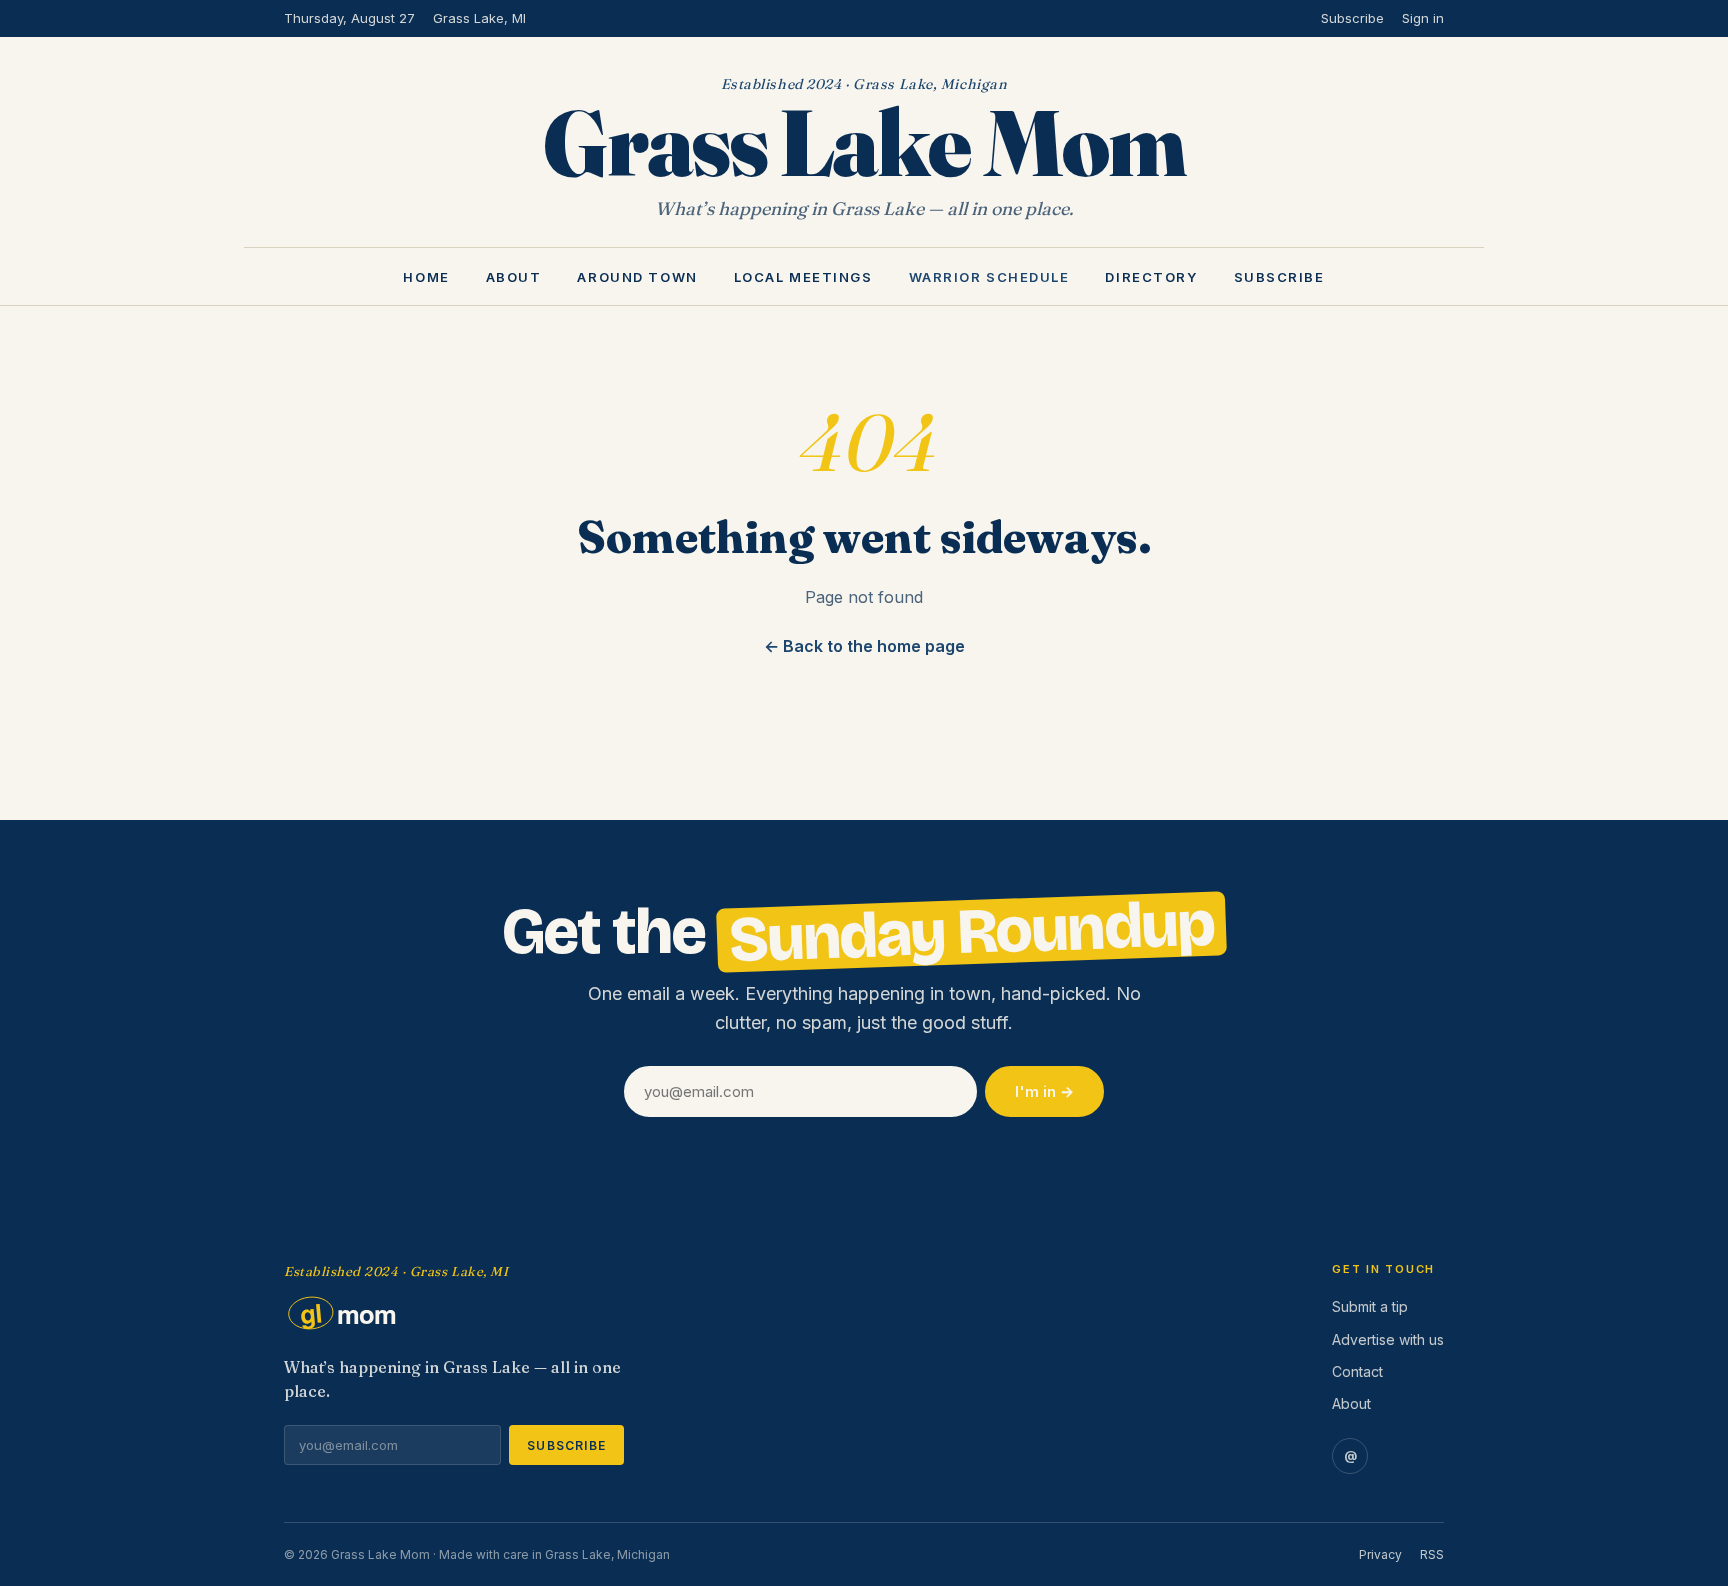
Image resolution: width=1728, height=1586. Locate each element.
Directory (1151, 278)
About (514, 278)
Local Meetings (803, 278)
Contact (1357, 1371)
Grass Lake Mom (864, 142)
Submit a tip (1370, 1306)
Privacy (1380, 1554)
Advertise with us (1388, 1339)
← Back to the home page (864, 646)
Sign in (1423, 18)
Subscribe (1352, 18)
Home (426, 278)
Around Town (637, 278)
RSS (1432, 1554)
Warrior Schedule (989, 278)
